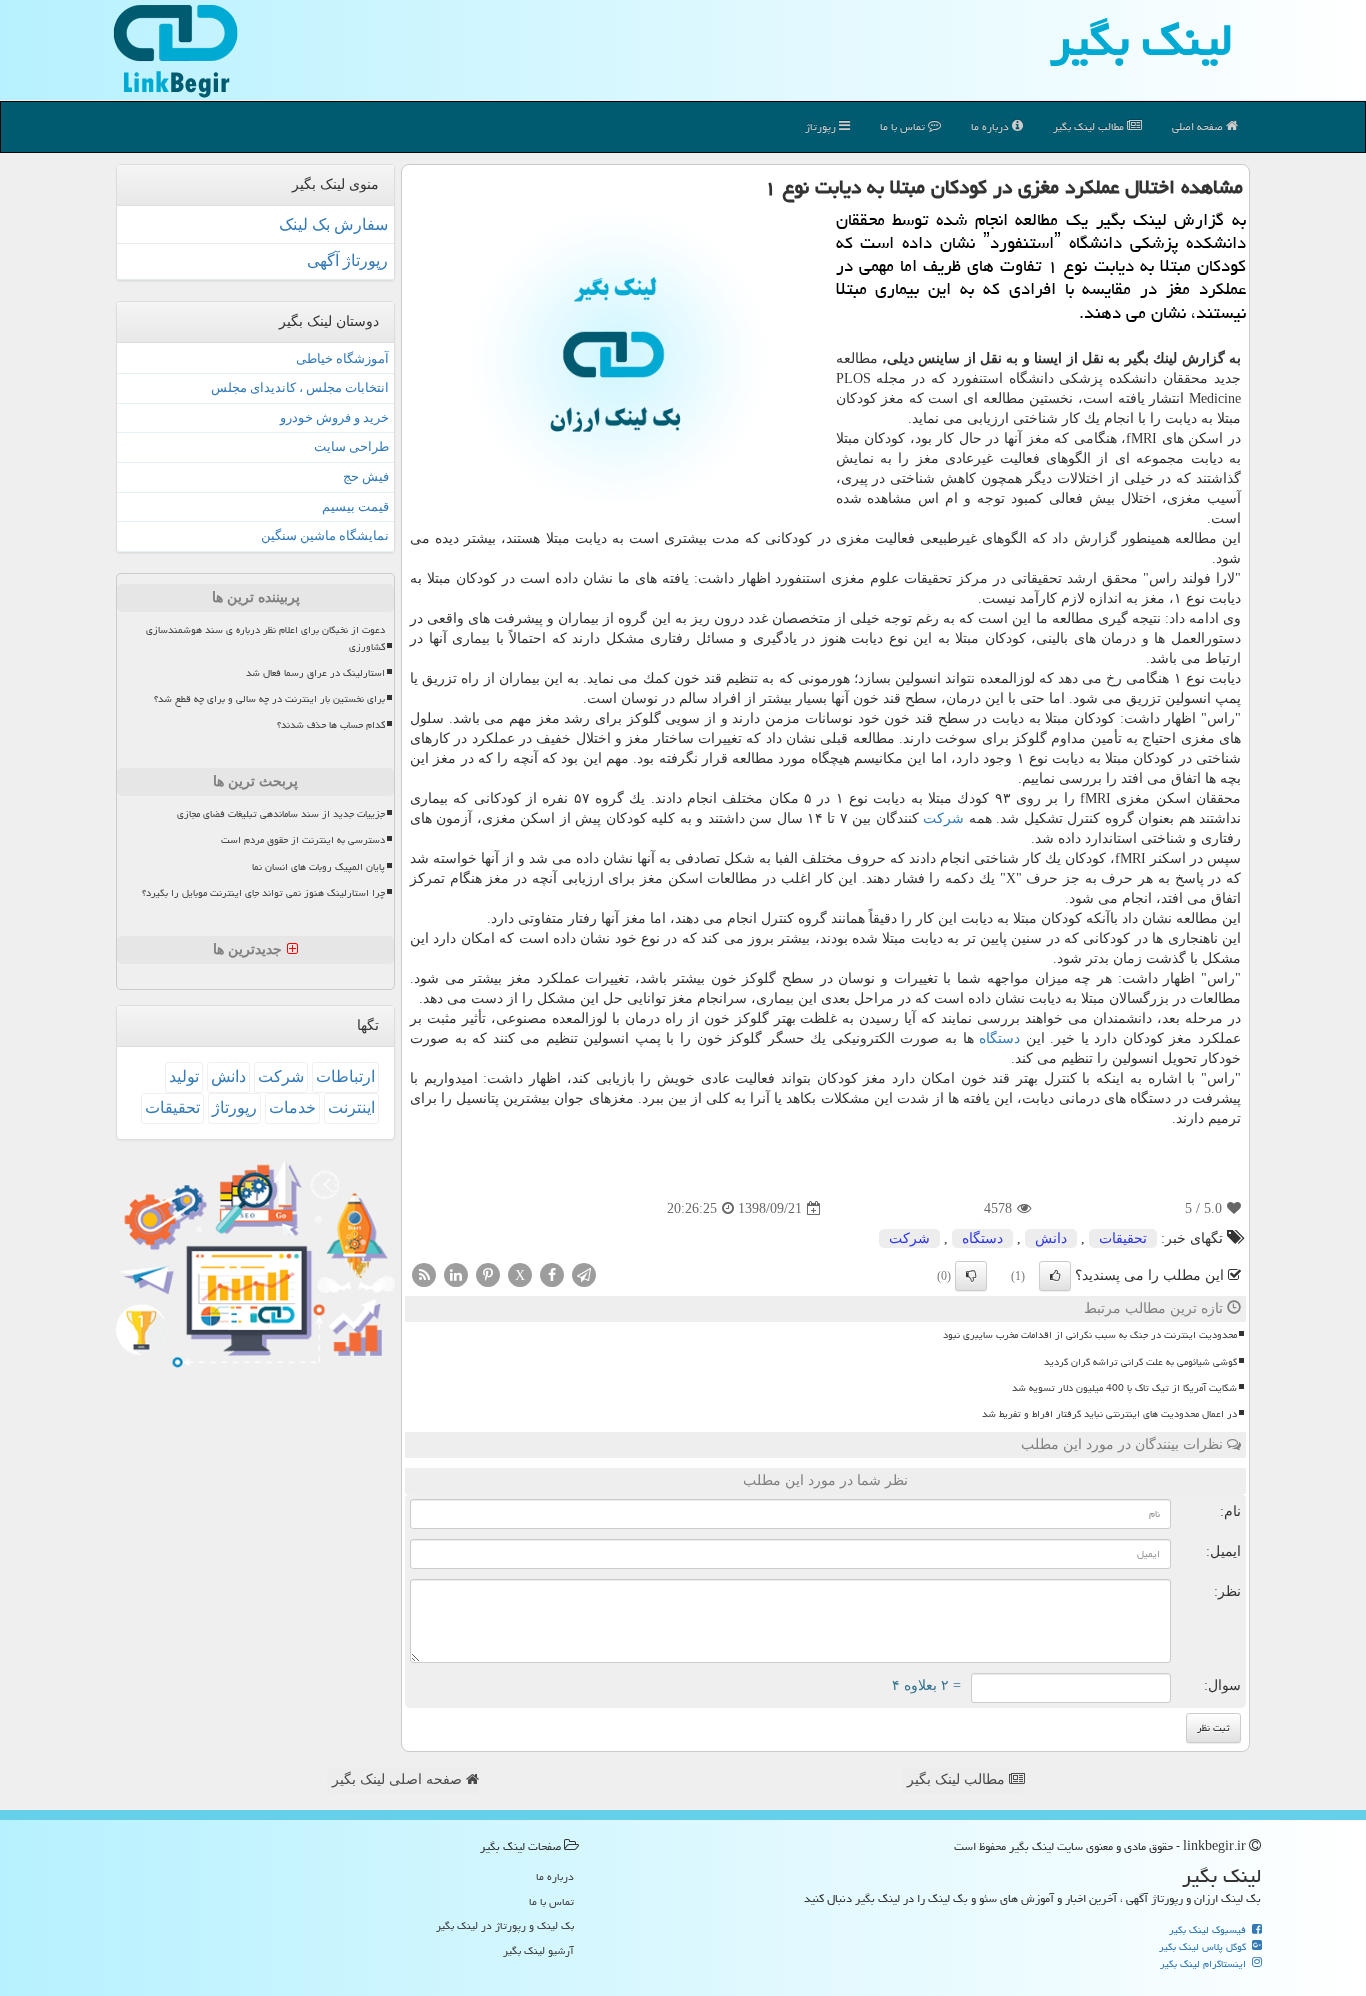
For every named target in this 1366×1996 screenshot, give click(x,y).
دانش (1051, 1238)
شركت (943, 818)
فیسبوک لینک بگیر (1209, 1930)
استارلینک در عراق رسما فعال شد (315, 673)
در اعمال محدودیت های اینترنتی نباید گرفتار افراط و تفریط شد (1109, 1414)
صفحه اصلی (1199, 126)
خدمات (292, 1107)
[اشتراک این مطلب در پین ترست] (488, 1274)
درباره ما (991, 126)
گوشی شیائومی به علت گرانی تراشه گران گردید (1140, 1362)
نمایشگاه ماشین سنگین (325, 535)
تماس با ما (904, 126)
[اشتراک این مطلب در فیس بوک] (552, 1274)
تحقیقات (1123, 1238)
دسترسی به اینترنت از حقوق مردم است (303, 840)
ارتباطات (345, 1076)
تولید (184, 1076)
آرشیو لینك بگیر (538, 1950)
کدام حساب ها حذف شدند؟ (331, 725)
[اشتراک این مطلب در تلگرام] (584, 1274)
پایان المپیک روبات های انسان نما (318, 867)
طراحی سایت (351, 446)
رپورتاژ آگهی (347, 260)
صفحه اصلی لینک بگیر (399, 1779)
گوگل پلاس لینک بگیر (1204, 1947)
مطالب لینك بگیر (1090, 126)
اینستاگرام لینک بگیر (1204, 1964)
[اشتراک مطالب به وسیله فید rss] (424, 1274)
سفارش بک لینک (333, 224)
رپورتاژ (822, 126)
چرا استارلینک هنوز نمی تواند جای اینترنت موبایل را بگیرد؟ (263, 893)
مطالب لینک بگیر (958, 1779)
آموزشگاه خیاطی (342, 358)
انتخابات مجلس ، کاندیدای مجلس (300, 387)
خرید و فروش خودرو (334, 417)
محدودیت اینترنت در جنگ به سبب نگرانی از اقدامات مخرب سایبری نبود (1090, 1335)
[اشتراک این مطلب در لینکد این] (456, 1274)
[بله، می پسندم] (1055, 1276)
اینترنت (351, 1107)
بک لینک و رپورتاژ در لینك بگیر (505, 1925)
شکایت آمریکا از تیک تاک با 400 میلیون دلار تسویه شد (1124, 1388)
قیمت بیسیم (355, 506)
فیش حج (366, 476)
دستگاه (999, 1038)
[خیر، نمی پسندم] (971, 1276)
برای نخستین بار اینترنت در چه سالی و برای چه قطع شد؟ (269, 699)
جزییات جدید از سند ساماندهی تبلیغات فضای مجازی (281, 814)
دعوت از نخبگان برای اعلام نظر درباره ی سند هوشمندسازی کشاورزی (265, 638)
